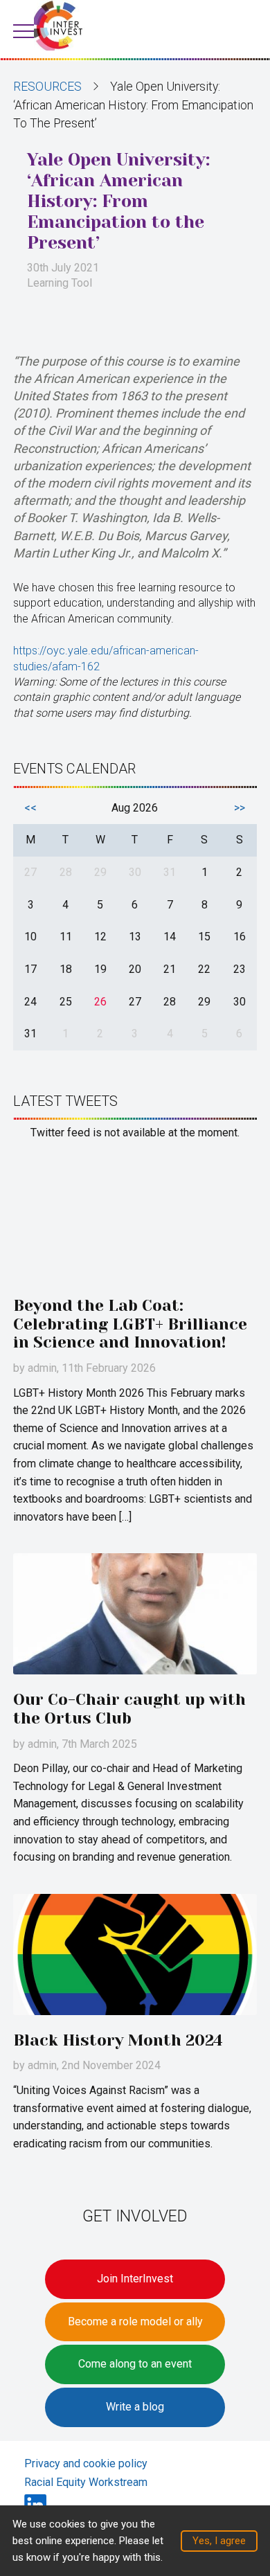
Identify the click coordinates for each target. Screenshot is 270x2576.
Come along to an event (135, 2364)
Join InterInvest (135, 2279)
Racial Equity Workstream (86, 2482)
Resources (47, 87)
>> (240, 808)
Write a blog (135, 2407)
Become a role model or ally (135, 2322)
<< (30, 808)
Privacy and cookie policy (86, 2463)
